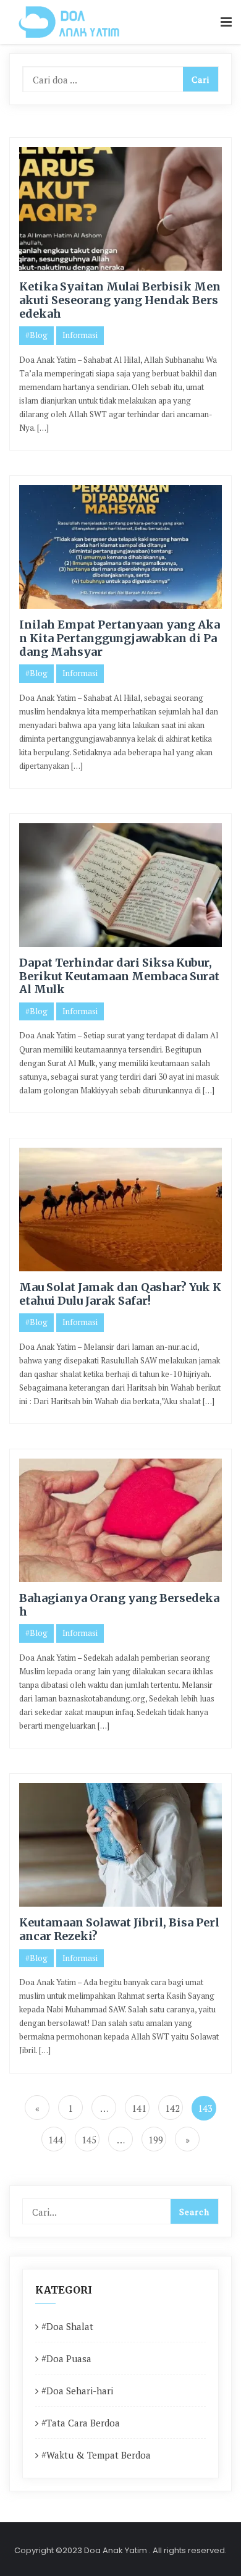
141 (139, 2108)
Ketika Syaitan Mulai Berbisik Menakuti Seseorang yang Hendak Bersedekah (120, 300)
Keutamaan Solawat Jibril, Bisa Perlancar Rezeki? (119, 1929)
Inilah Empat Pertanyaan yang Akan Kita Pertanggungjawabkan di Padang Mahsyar (120, 638)
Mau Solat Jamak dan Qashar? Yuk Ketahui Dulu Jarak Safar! (120, 1294)
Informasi (80, 335)
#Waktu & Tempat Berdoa (96, 2455)
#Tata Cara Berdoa (81, 2423)
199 (156, 2140)
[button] (226, 23)
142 (172, 2108)
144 (56, 2140)
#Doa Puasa (66, 2358)
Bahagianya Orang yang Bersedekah (119, 1605)
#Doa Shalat (67, 2326)
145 (89, 2140)
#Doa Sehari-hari (77, 2391)
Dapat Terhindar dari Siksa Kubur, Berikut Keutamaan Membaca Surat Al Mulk (119, 976)
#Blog (36, 335)
